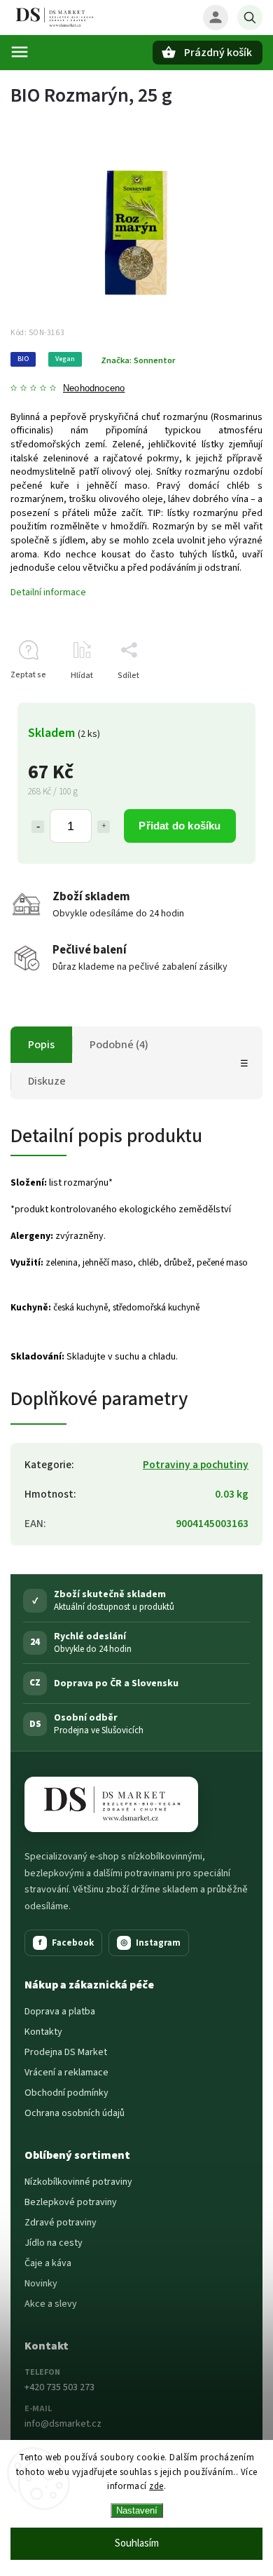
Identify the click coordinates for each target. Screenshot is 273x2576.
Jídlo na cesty (54, 2243)
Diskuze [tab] (47, 1081)
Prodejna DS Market (66, 2052)
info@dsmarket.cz (63, 2424)
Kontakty (43, 2032)
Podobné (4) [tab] (119, 1045)
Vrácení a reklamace (66, 2073)
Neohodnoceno (94, 389)
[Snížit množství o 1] (38, 827)
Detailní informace (48, 592)
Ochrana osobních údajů (75, 2113)
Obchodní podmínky (66, 2093)
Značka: (138, 360)
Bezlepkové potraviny (71, 2202)
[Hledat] (250, 18)
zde (156, 2486)
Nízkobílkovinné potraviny (78, 2182)
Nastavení (137, 2510)
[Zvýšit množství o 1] (104, 827)
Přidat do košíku (180, 826)
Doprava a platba (60, 2012)
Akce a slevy (51, 2304)
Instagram (150, 1943)
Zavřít (219, 700)
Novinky (41, 2284)
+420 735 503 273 (59, 2387)
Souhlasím (137, 2543)
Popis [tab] (41, 1045)
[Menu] (20, 52)
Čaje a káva (48, 2263)
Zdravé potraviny (61, 2223)
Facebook (66, 1943)
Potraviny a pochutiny (196, 1465)
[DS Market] (111, 1804)
